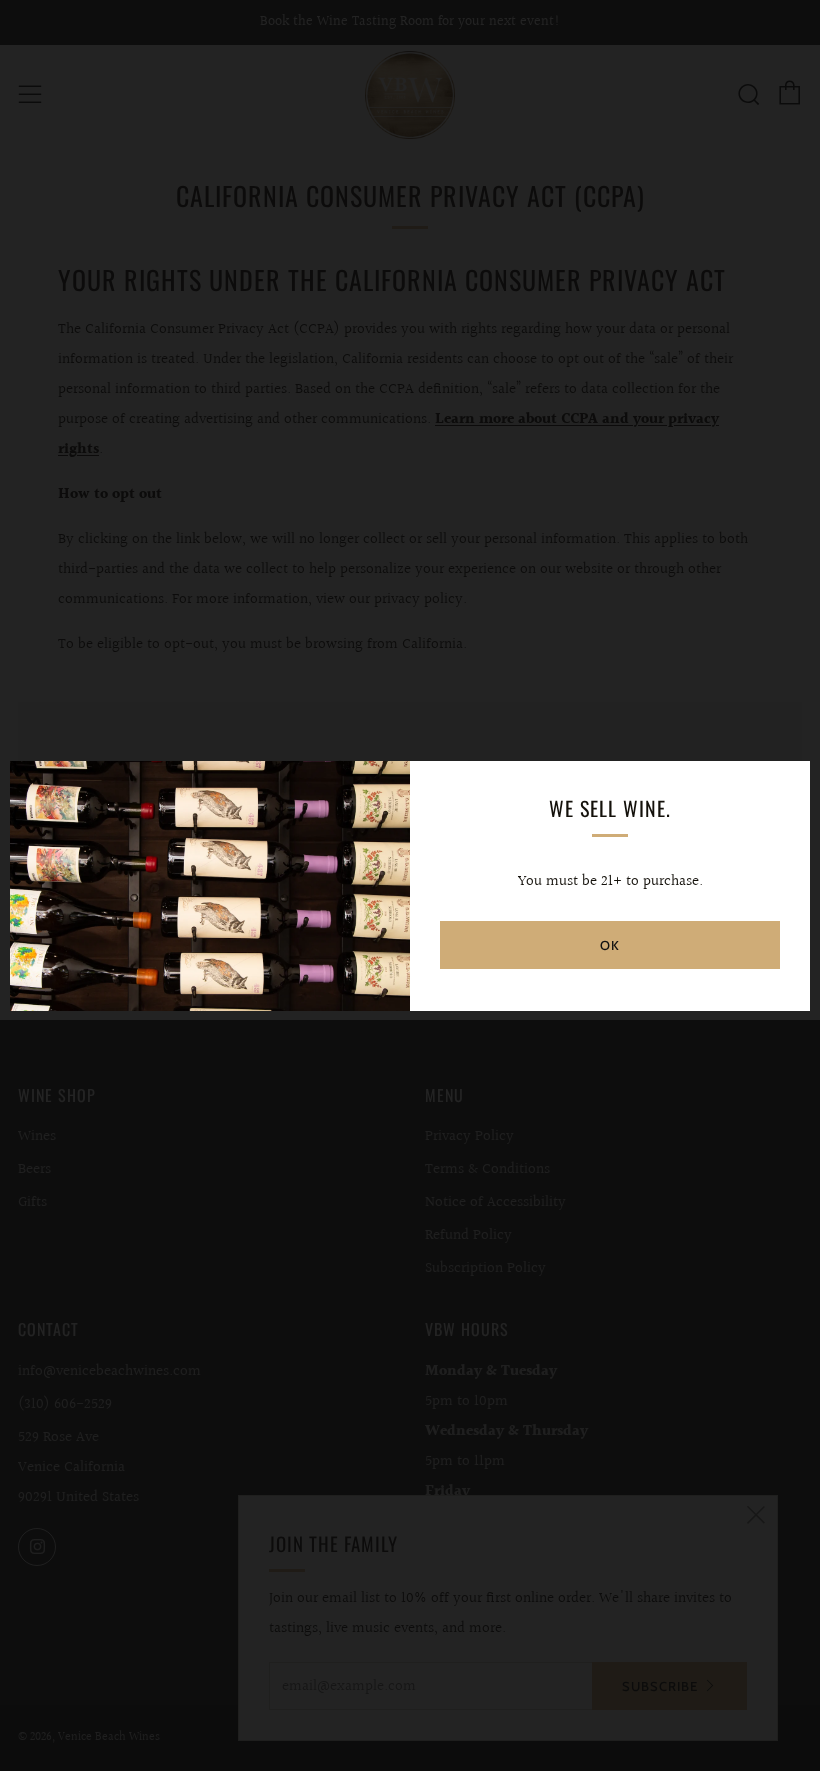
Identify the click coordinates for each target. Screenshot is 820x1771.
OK (610, 945)
